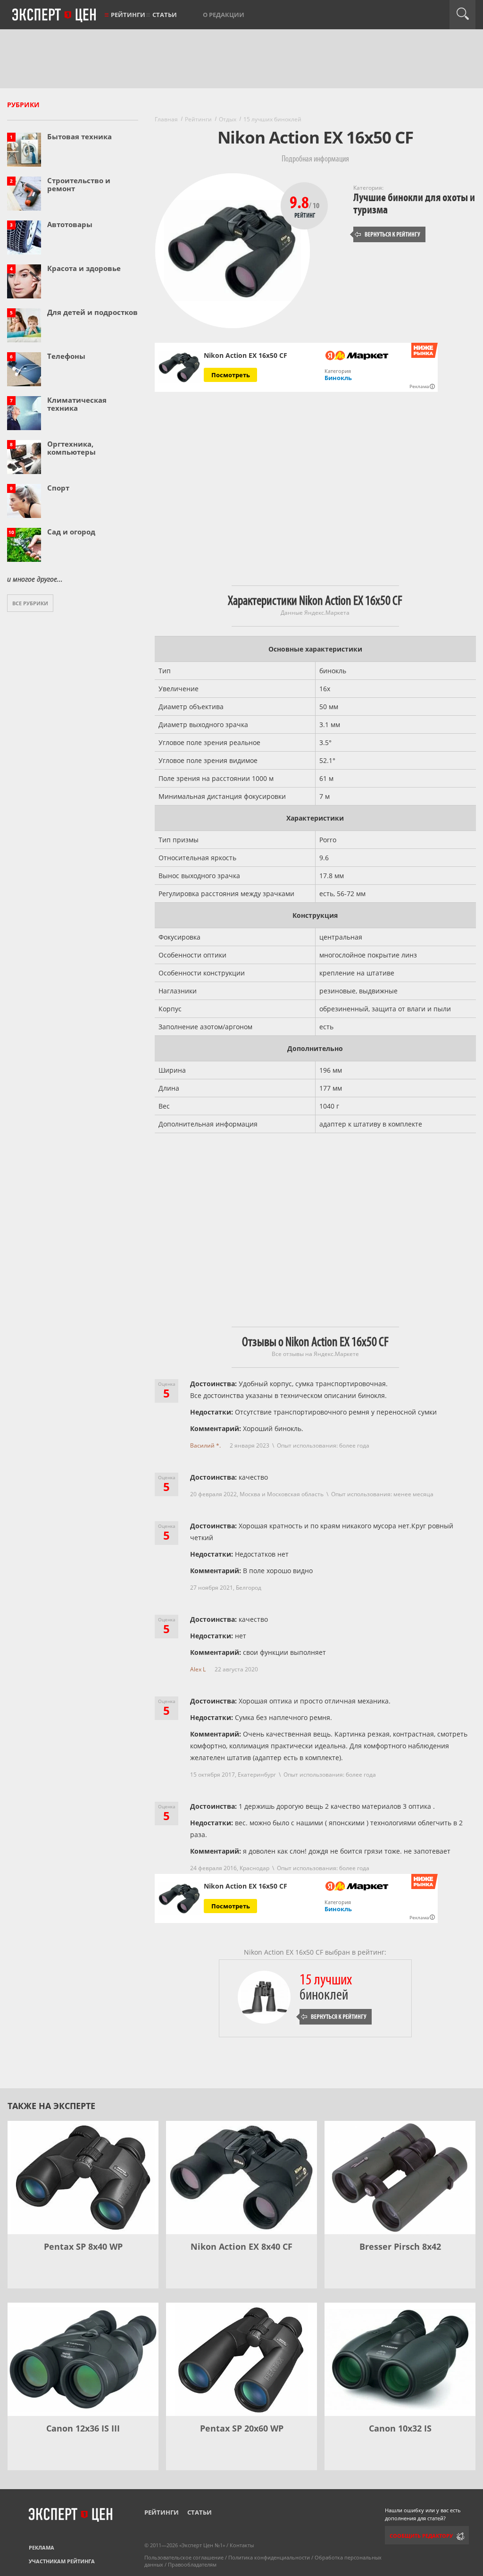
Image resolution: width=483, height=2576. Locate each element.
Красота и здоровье (84, 268)
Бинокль (338, 378)
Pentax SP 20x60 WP (242, 2428)
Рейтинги (128, 15)
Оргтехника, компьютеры (71, 448)
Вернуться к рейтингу (388, 234)
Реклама (42, 2547)
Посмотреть (231, 375)
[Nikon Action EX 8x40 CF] (241, 2178)
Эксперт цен (55, 16)
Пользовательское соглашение (184, 2557)
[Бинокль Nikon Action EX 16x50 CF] (179, 368)
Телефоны (66, 356)
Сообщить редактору (421, 2536)
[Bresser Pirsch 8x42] (400, 2178)
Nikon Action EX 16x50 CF (246, 1886)
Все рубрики (30, 603)
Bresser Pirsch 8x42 (400, 2246)
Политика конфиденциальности (269, 2557)
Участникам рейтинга (62, 2561)
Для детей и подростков (92, 312)
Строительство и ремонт (79, 184)
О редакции (224, 15)
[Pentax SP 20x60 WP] (241, 2359)
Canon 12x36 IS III (83, 2428)
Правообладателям (192, 2564)
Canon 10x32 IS (400, 2428)
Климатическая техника (77, 404)
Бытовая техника (79, 136)
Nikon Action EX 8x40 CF (241, 2246)
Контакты (242, 2545)
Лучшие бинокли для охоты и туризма (414, 204)
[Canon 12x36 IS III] (83, 2359)
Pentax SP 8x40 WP (83, 2246)
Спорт (58, 488)
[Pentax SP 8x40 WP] (83, 2178)
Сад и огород (71, 532)
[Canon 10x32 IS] (400, 2359)
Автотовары (70, 224)
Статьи (165, 15)
